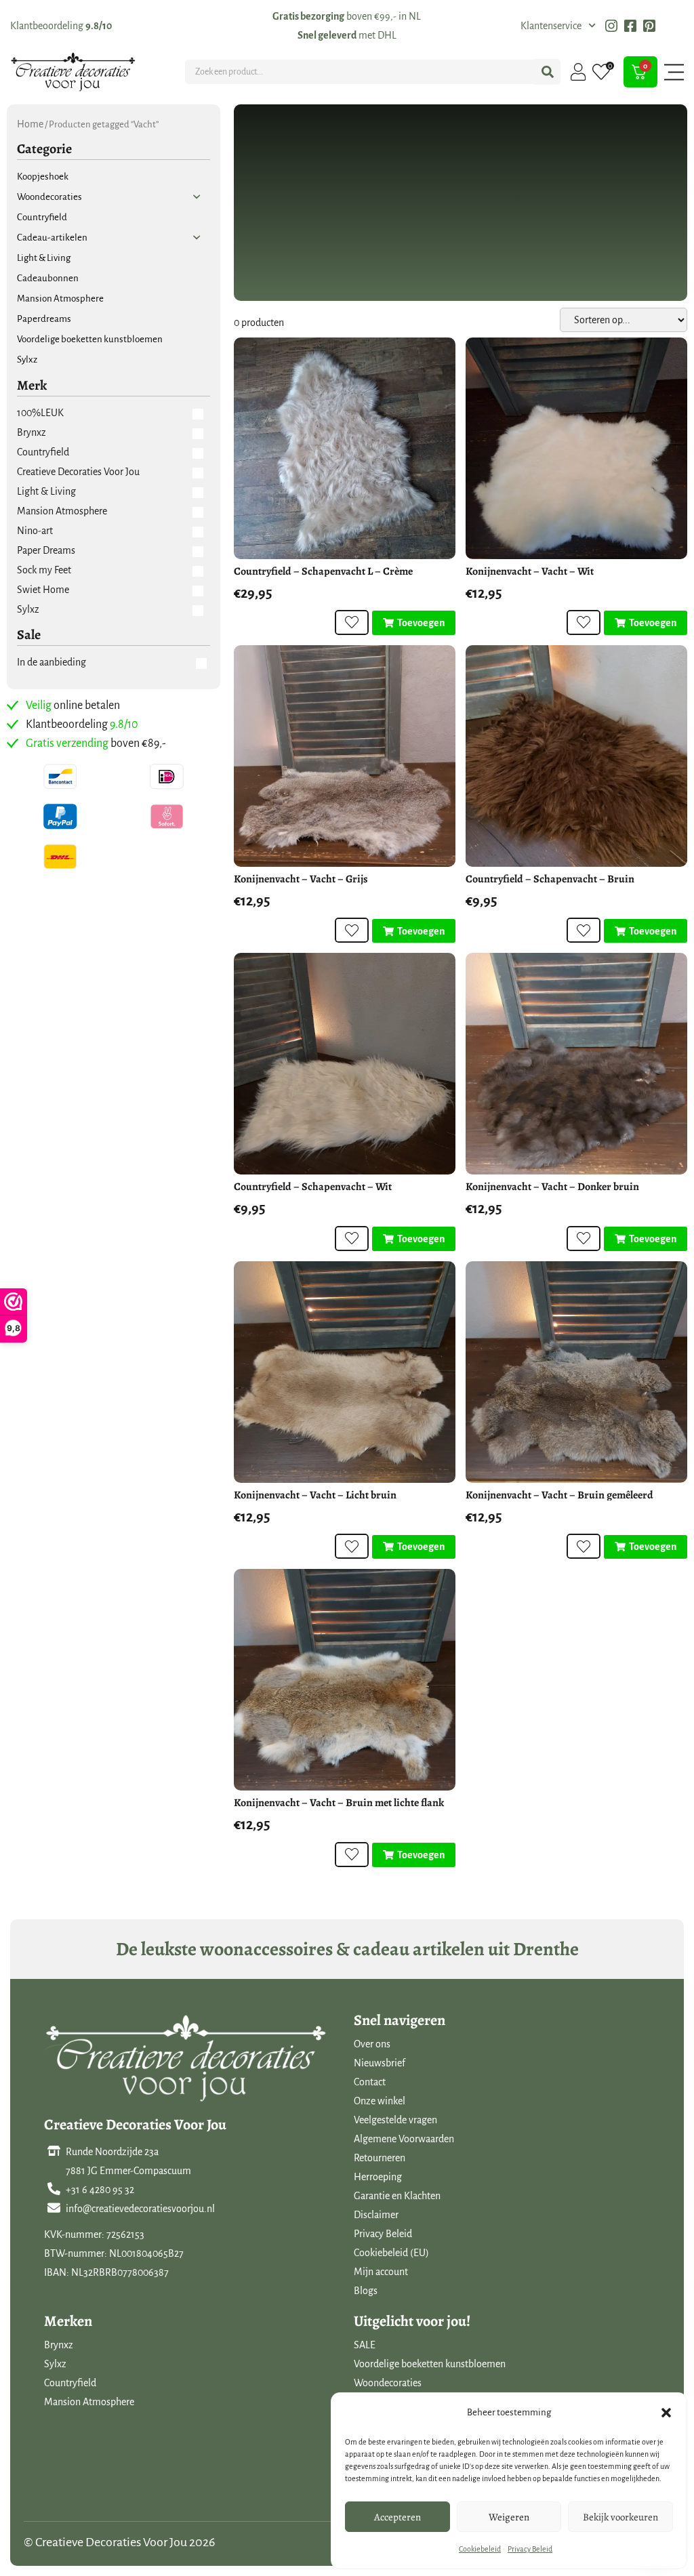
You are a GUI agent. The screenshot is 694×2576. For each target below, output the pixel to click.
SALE (365, 2345)
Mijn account (381, 2272)
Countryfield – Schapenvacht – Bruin (550, 879)
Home (30, 124)
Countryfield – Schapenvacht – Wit (313, 1187)
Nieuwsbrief (380, 2063)
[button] (666, 2413)
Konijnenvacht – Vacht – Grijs (301, 879)
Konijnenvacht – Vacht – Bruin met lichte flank (339, 1803)
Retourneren (380, 2158)
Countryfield (70, 2383)
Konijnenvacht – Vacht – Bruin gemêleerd (559, 1495)
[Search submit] (548, 72)
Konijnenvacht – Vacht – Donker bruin (552, 1187)
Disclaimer (376, 2215)
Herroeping (378, 2177)
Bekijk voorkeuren (620, 2517)
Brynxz (59, 2345)
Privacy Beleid (530, 2549)
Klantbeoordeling (61, 26)
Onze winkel (380, 2101)
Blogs (366, 2291)
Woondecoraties (388, 2383)
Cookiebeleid (480, 2549)
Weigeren (509, 2517)
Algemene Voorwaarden (404, 2139)
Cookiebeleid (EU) (391, 2253)
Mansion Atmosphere (89, 2402)
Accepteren (397, 2517)
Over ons (372, 2044)
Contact (370, 2082)
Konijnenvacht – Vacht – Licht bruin (315, 1495)
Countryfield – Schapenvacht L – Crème (323, 571)
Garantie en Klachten (397, 2196)
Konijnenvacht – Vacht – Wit (530, 571)
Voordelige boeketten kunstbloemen (430, 2364)
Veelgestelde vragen (395, 2120)
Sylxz (55, 2364)
